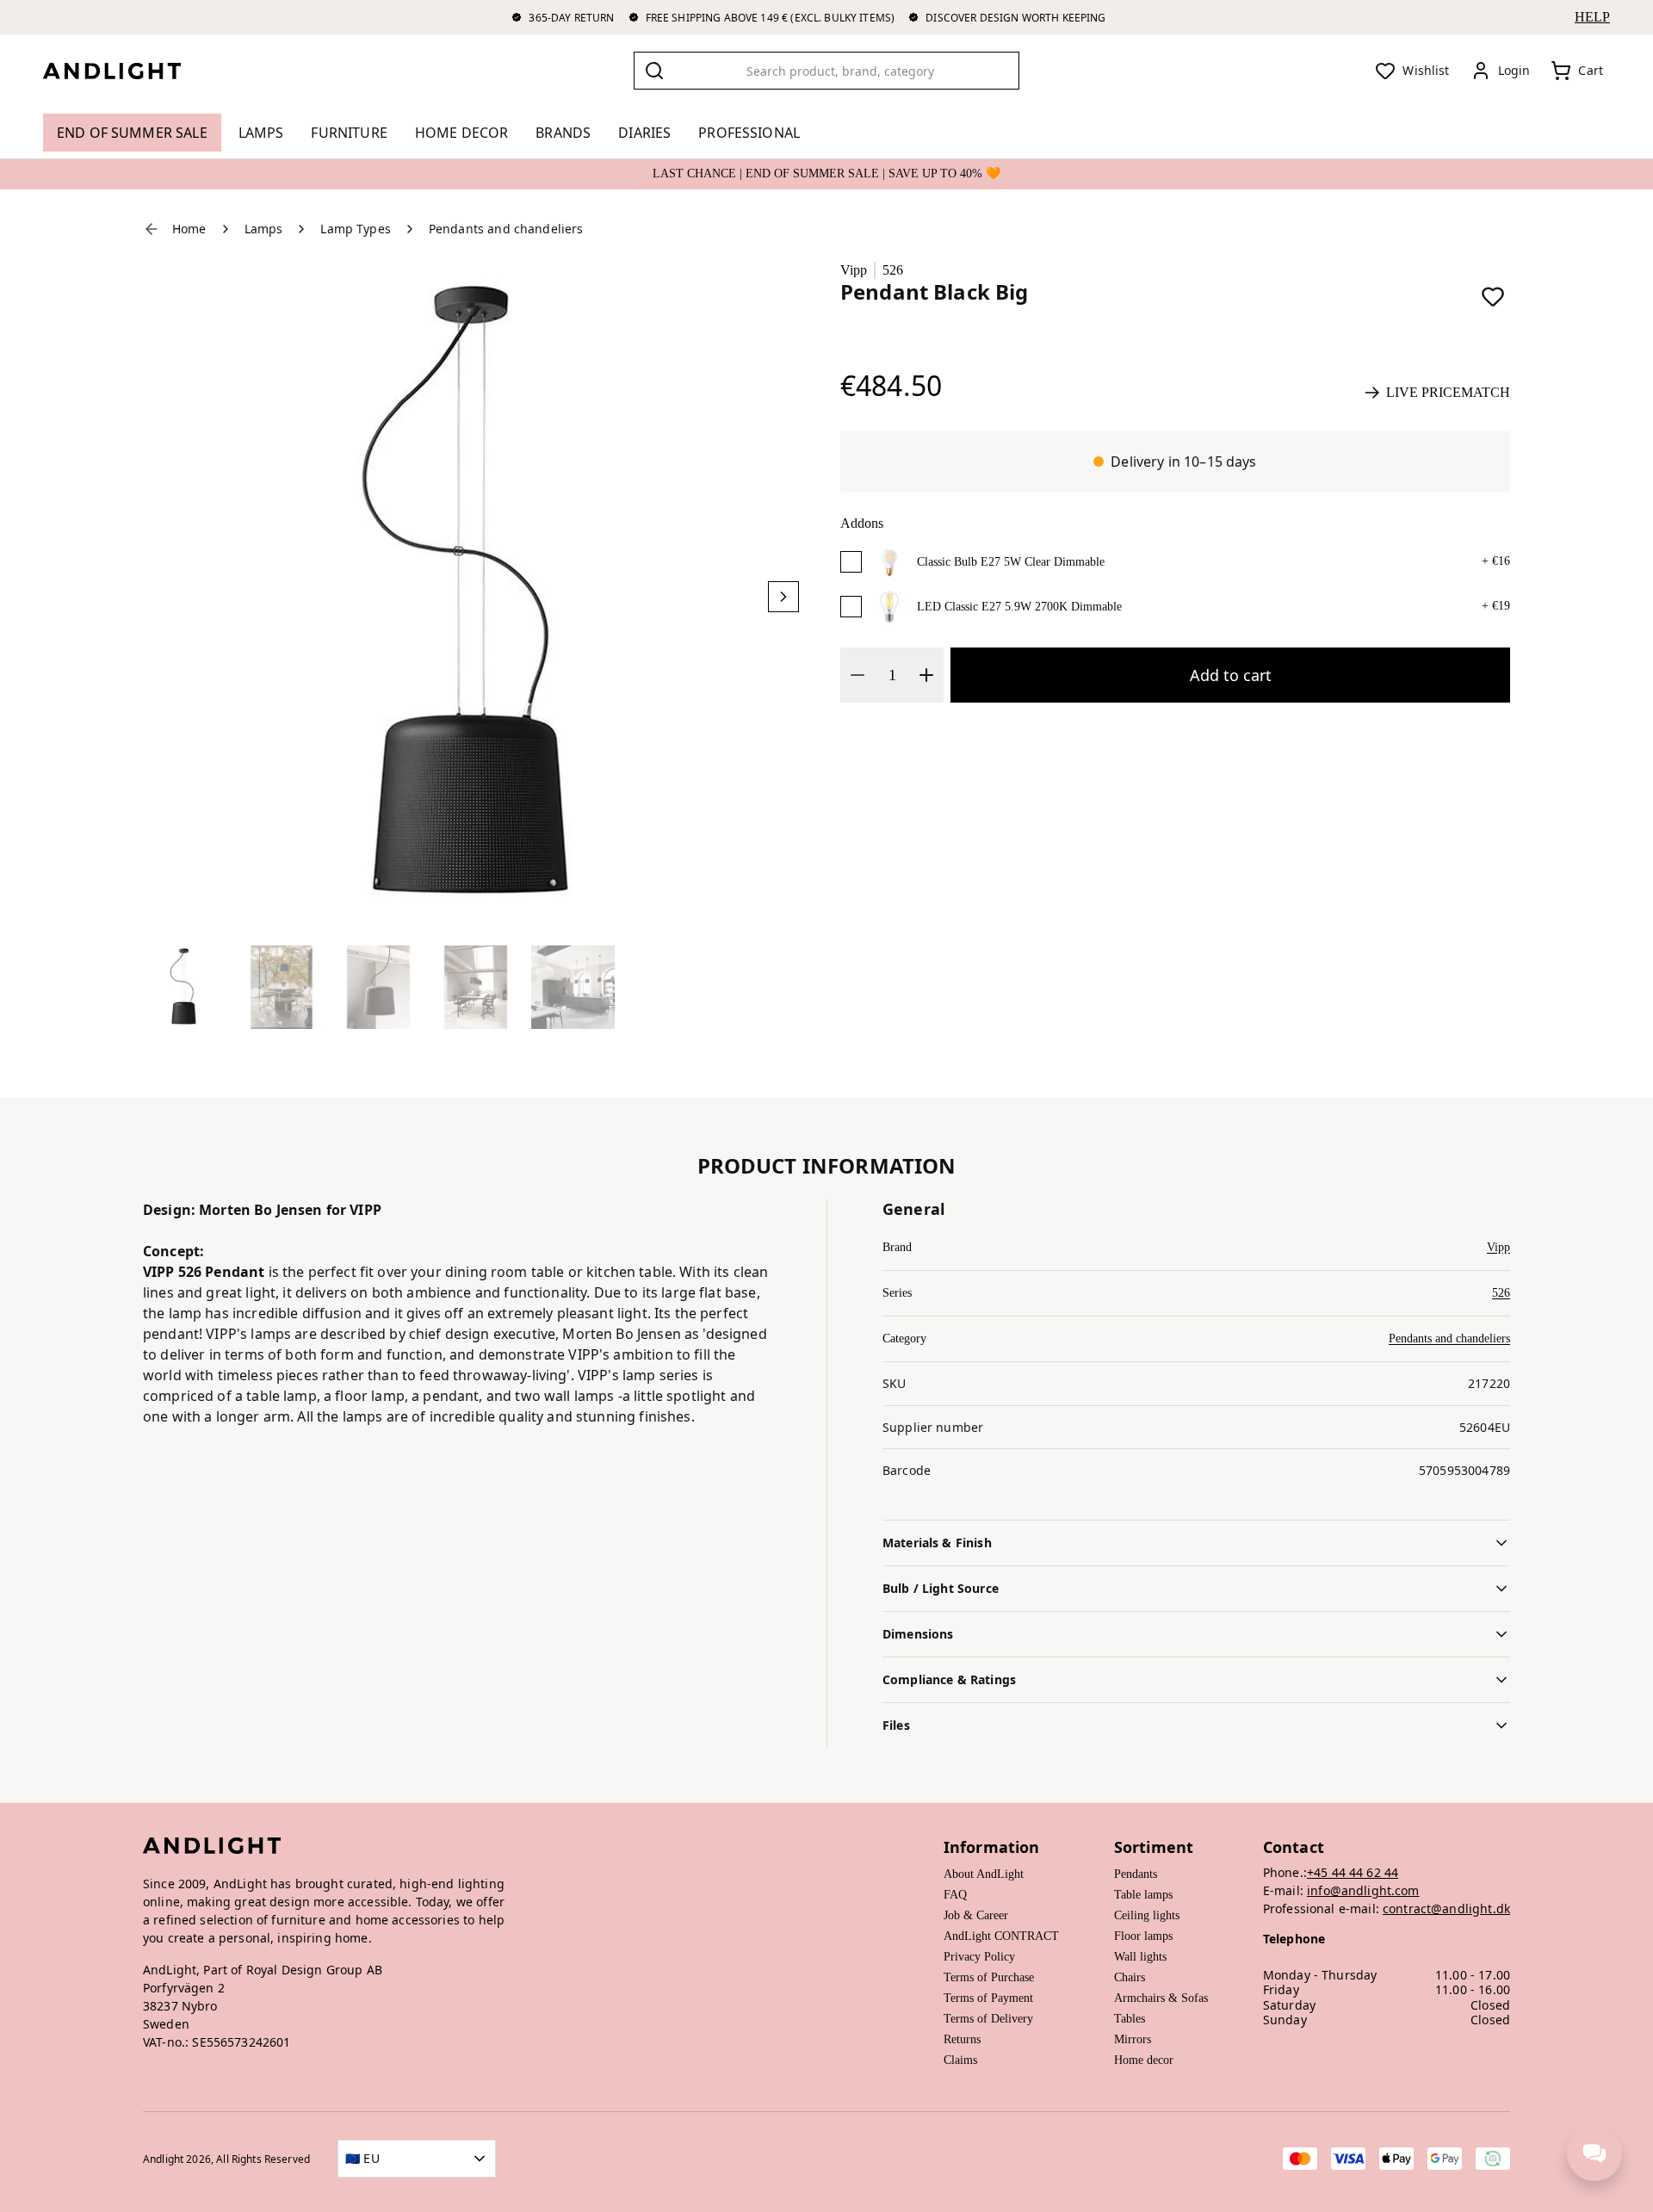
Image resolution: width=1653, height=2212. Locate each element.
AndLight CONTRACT (1001, 1936)
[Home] (126, 71)
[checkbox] (851, 562)
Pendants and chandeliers (1449, 1338)
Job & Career (976, 1915)
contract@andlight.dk (1446, 1908)
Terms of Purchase (989, 1977)
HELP (1592, 17)
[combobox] (826, 71)
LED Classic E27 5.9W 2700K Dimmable (1019, 607)
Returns (962, 2039)
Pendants (1136, 1874)
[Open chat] (1594, 2153)
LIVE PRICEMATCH (1448, 392)
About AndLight (984, 1874)
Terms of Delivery (988, 2019)
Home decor (1144, 2060)
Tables (1130, 2019)
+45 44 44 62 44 (1353, 1872)
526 (893, 270)
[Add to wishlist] (1493, 296)
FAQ (955, 1895)
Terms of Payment (988, 1998)
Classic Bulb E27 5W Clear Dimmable (1011, 562)
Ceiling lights (1147, 1915)
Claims (960, 2060)
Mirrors (1133, 2039)
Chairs (1130, 1977)
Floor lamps (1143, 1936)
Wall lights (1140, 1957)
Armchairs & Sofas (1161, 1998)
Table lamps (1143, 1895)
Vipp (854, 270)
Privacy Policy (979, 1957)
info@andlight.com (1363, 1890)
